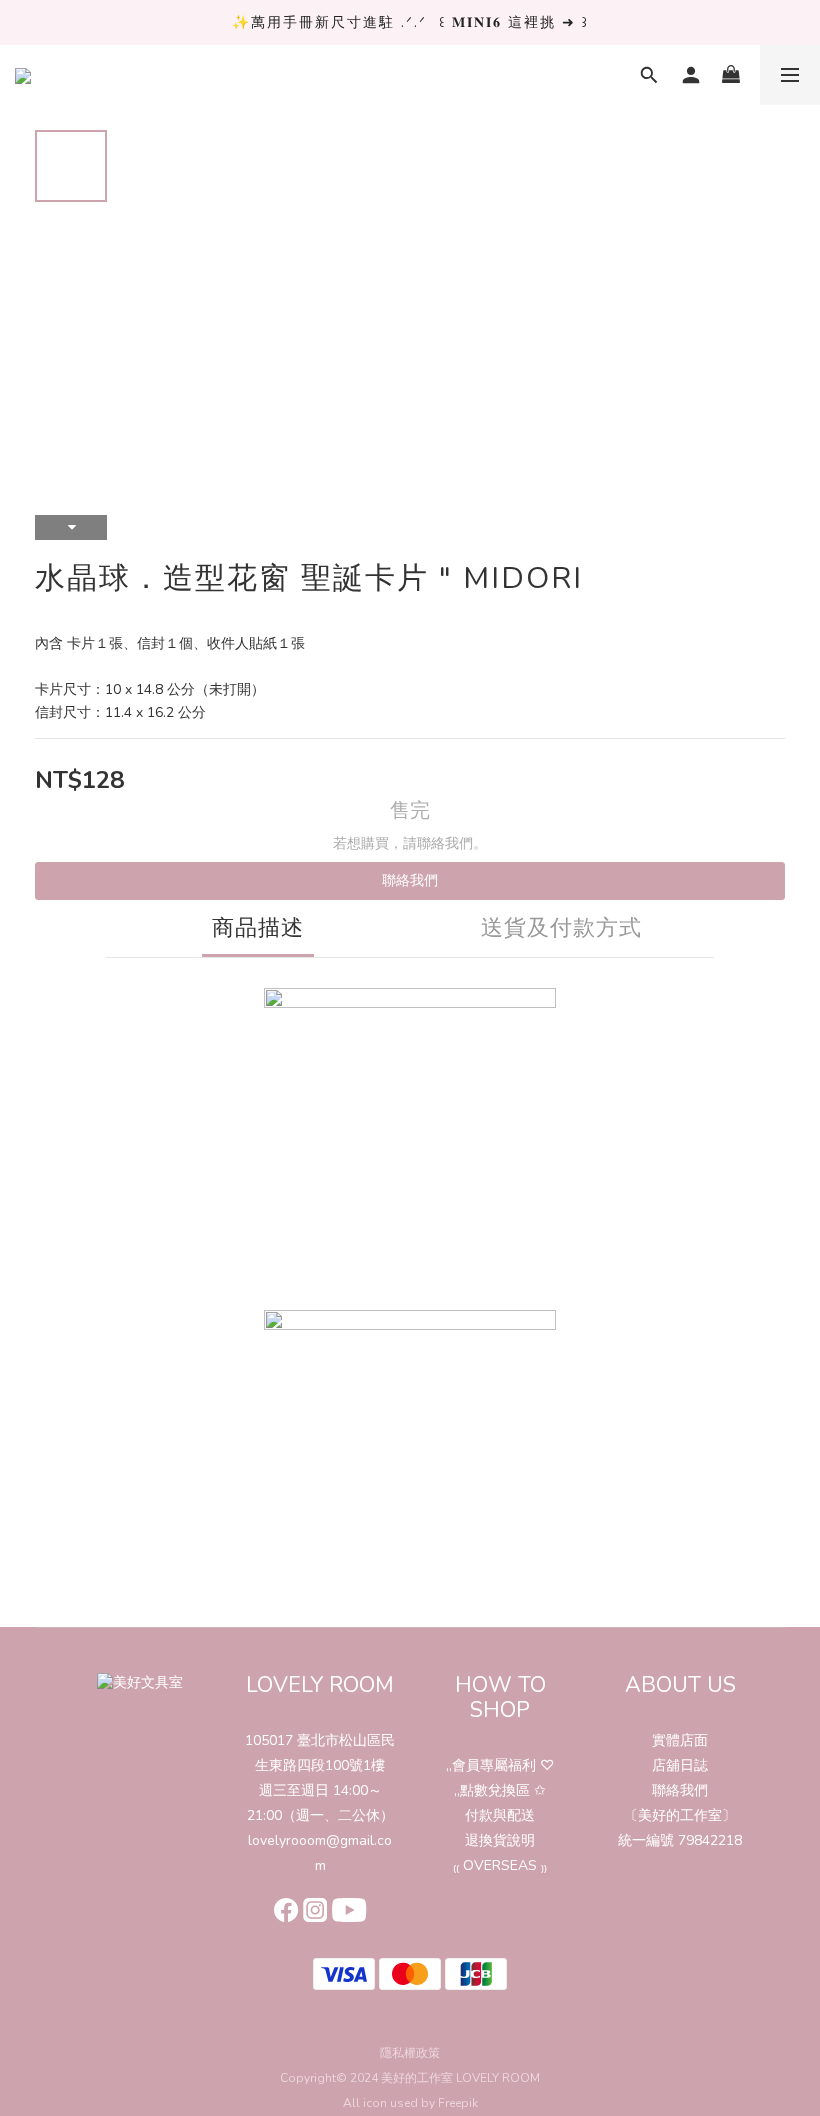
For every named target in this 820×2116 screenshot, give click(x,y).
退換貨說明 (500, 1840)
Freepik (458, 2103)
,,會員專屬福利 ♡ (500, 1765)
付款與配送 (500, 1815)
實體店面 (680, 1740)
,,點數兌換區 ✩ (500, 1790)
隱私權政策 (410, 2053)
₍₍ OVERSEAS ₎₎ (500, 1865)
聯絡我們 (410, 880)
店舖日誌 (680, 1765)
